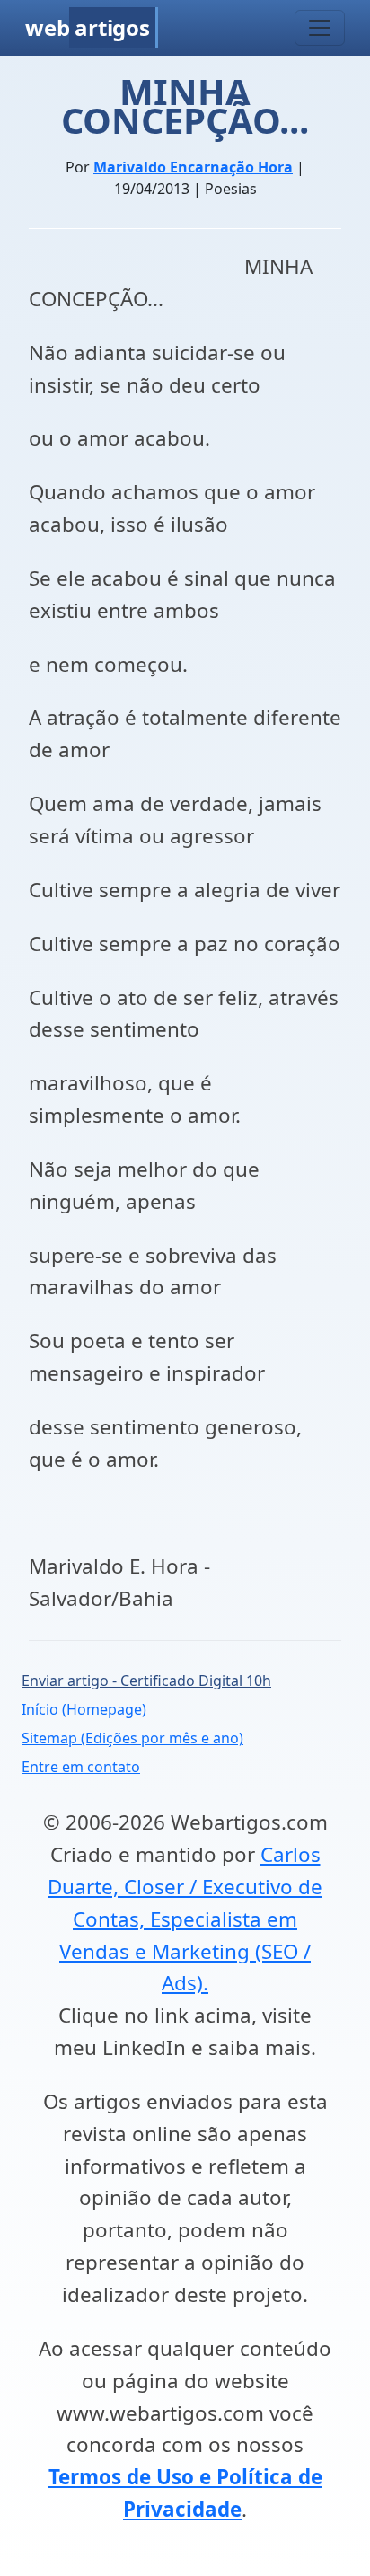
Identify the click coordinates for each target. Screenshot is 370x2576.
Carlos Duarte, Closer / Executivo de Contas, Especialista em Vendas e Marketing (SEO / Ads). (185, 1919)
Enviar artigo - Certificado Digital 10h (146, 1681)
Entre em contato (81, 1767)
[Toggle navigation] (320, 28)
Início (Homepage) (84, 1709)
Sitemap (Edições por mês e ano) (132, 1738)
